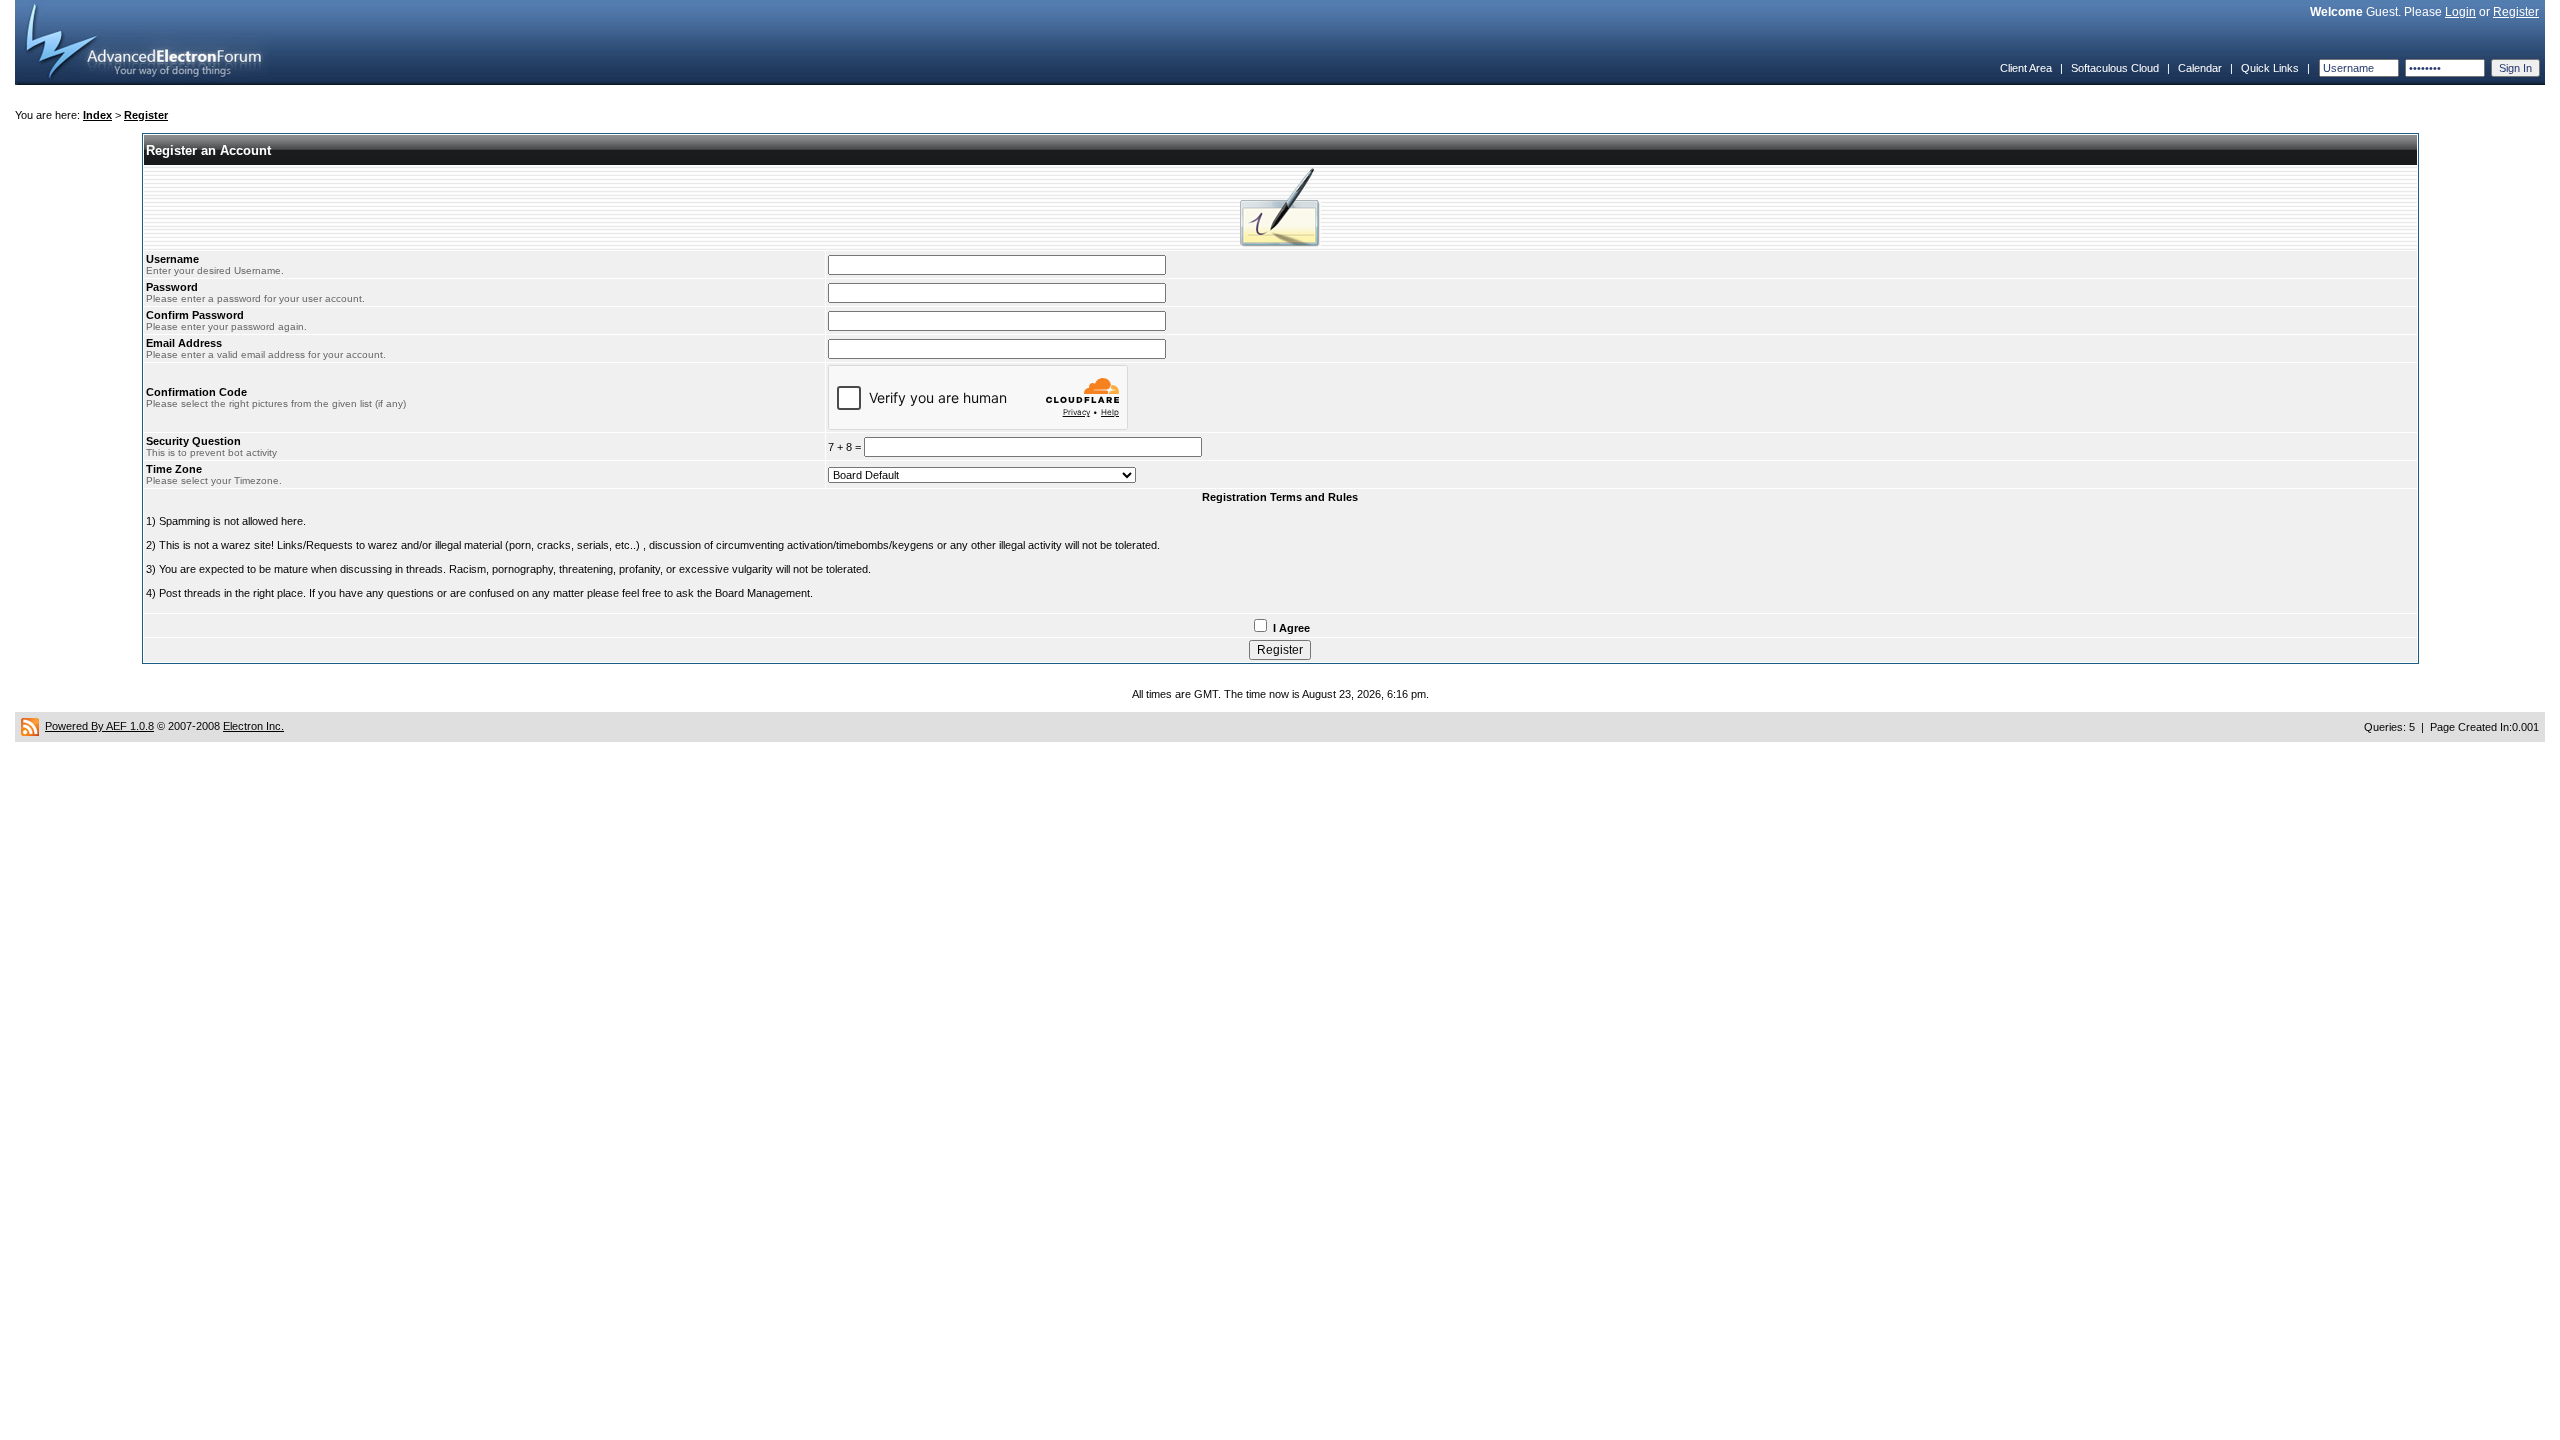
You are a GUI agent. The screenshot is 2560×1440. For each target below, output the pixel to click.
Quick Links (2270, 68)
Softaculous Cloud (2115, 68)
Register (2516, 12)
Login (2460, 12)
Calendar (2200, 68)
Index (97, 115)
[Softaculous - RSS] (30, 726)
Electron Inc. (253, 726)
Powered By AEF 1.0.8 (99, 726)
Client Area (2026, 68)
